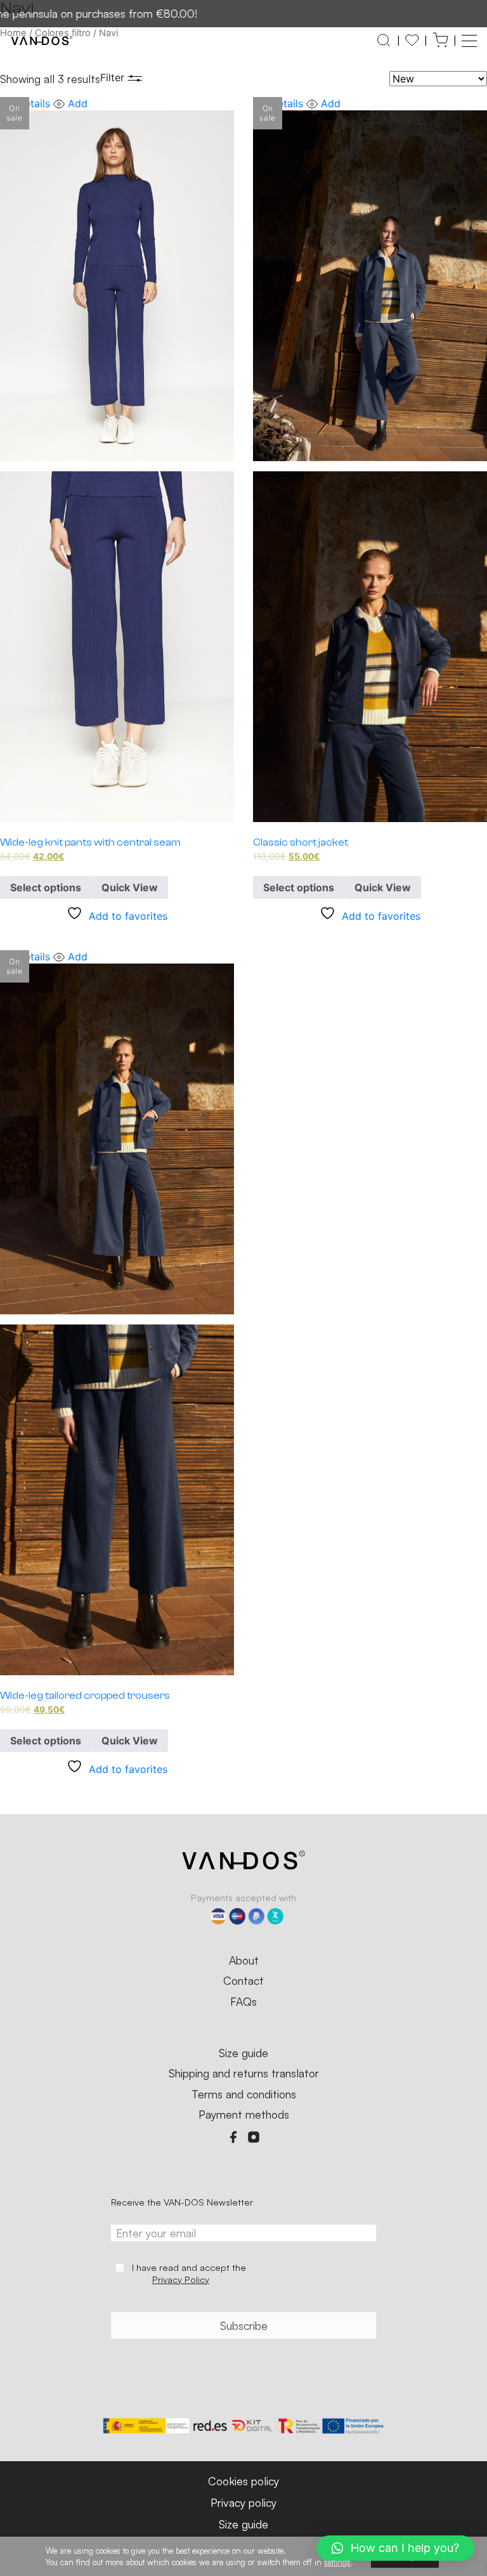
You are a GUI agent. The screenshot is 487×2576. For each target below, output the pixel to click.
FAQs (243, 2002)
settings (337, 2562)
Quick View (130, 887)
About (244, 1961)
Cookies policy (243, 2481)
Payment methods (244, 2115)
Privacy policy (243, 2502)
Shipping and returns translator (244, 2074)
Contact (243, 1981)
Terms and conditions (244, 2095)
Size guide (243, 2053)
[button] (469, 41)
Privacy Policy (181, 2279)
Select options (46, 887)
